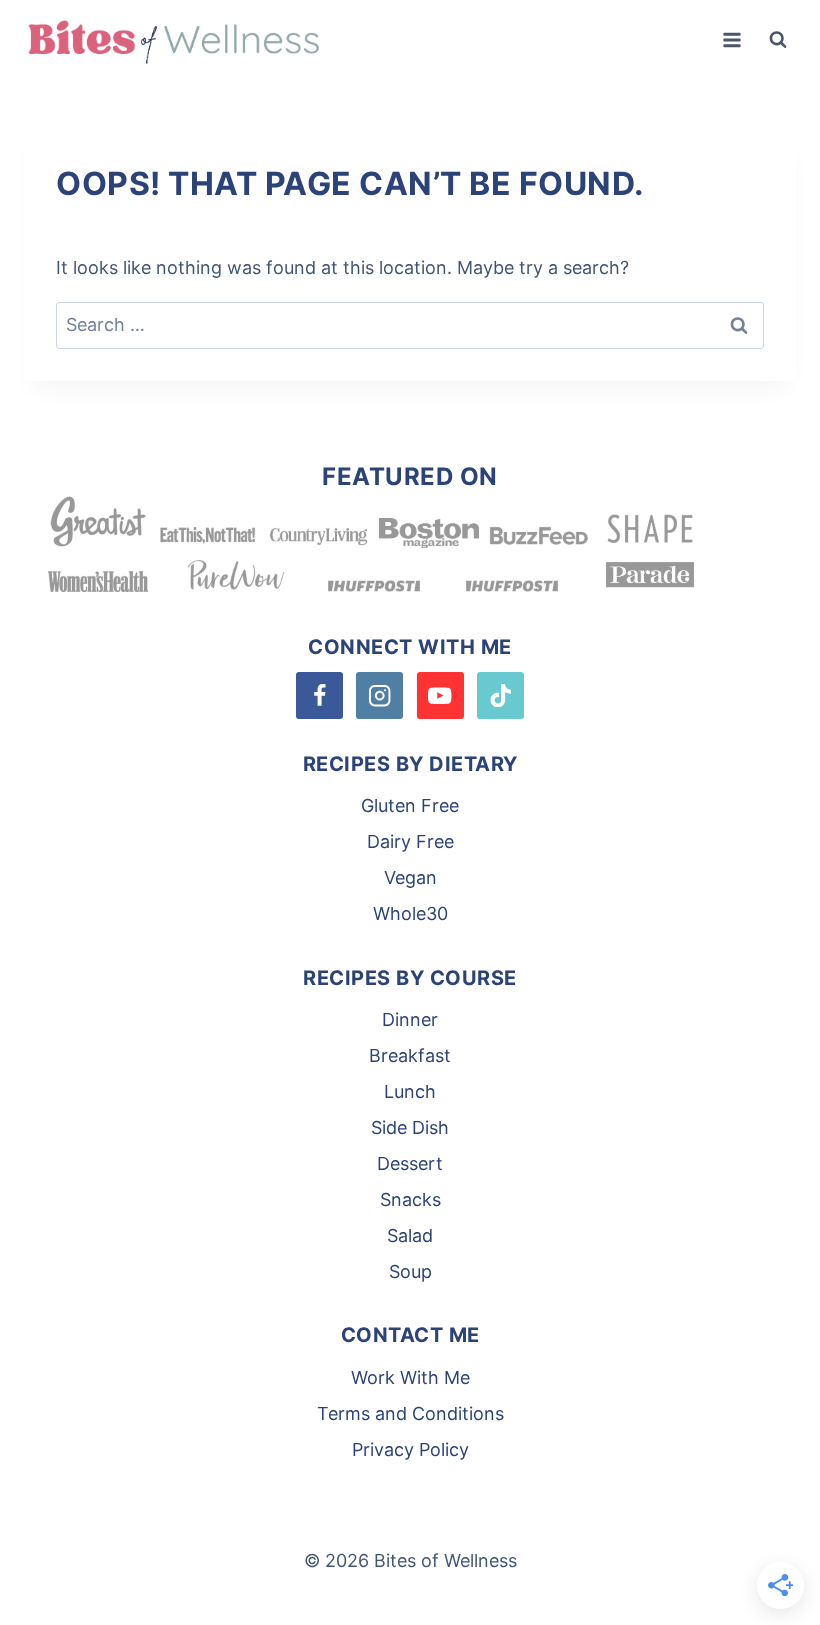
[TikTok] (500, 695)
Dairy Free (410, 841)
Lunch (410, 1091)
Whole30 (410, 913)
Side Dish (410, 1127)
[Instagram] (379, 695)
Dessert (410, 1163)
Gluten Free (410, 805)
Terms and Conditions (410, 1413)
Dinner (410, 1019)
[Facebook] (319, 695)
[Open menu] (731, 39)
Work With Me (410, 1377)
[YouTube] (440, 695)
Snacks (410, 1199)
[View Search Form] (778, 40)
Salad (410, 1235)
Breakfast (410, 1055)
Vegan (410, 877)
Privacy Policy (410, 1449)
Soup (410, 1271)
